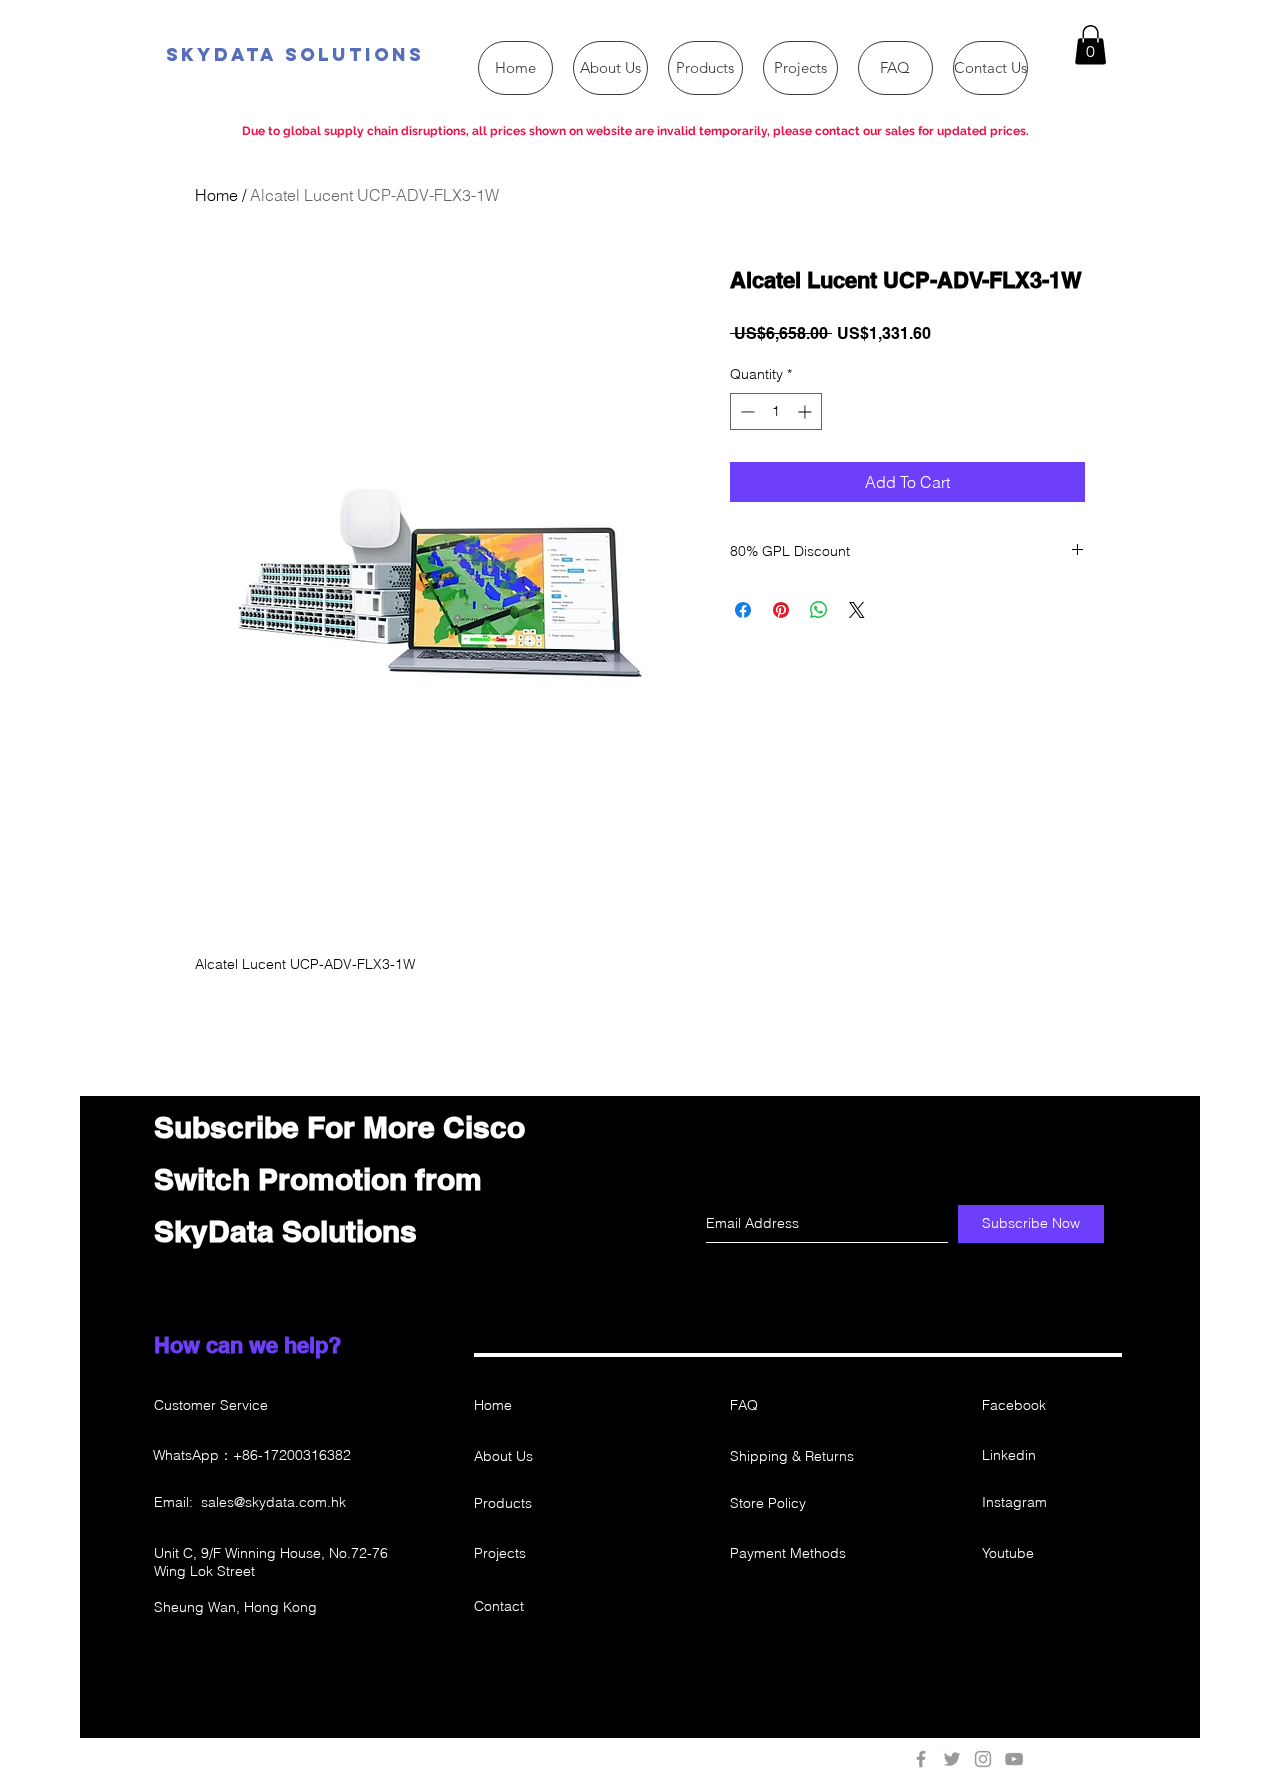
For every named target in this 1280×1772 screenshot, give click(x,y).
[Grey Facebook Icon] (921, 1759)
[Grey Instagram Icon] (983, 1759)
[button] (1090, 44)
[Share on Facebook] (743, 610)
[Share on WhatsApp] (819, 610)
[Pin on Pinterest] (781, 610)
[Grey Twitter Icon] (952, 1759)
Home (216, 195)
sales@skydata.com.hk (273, 1502)
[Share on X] (857, 610)
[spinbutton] (776, 411)
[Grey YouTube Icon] (1014, 1759)
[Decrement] (745, 411)
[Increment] (806, 411)
